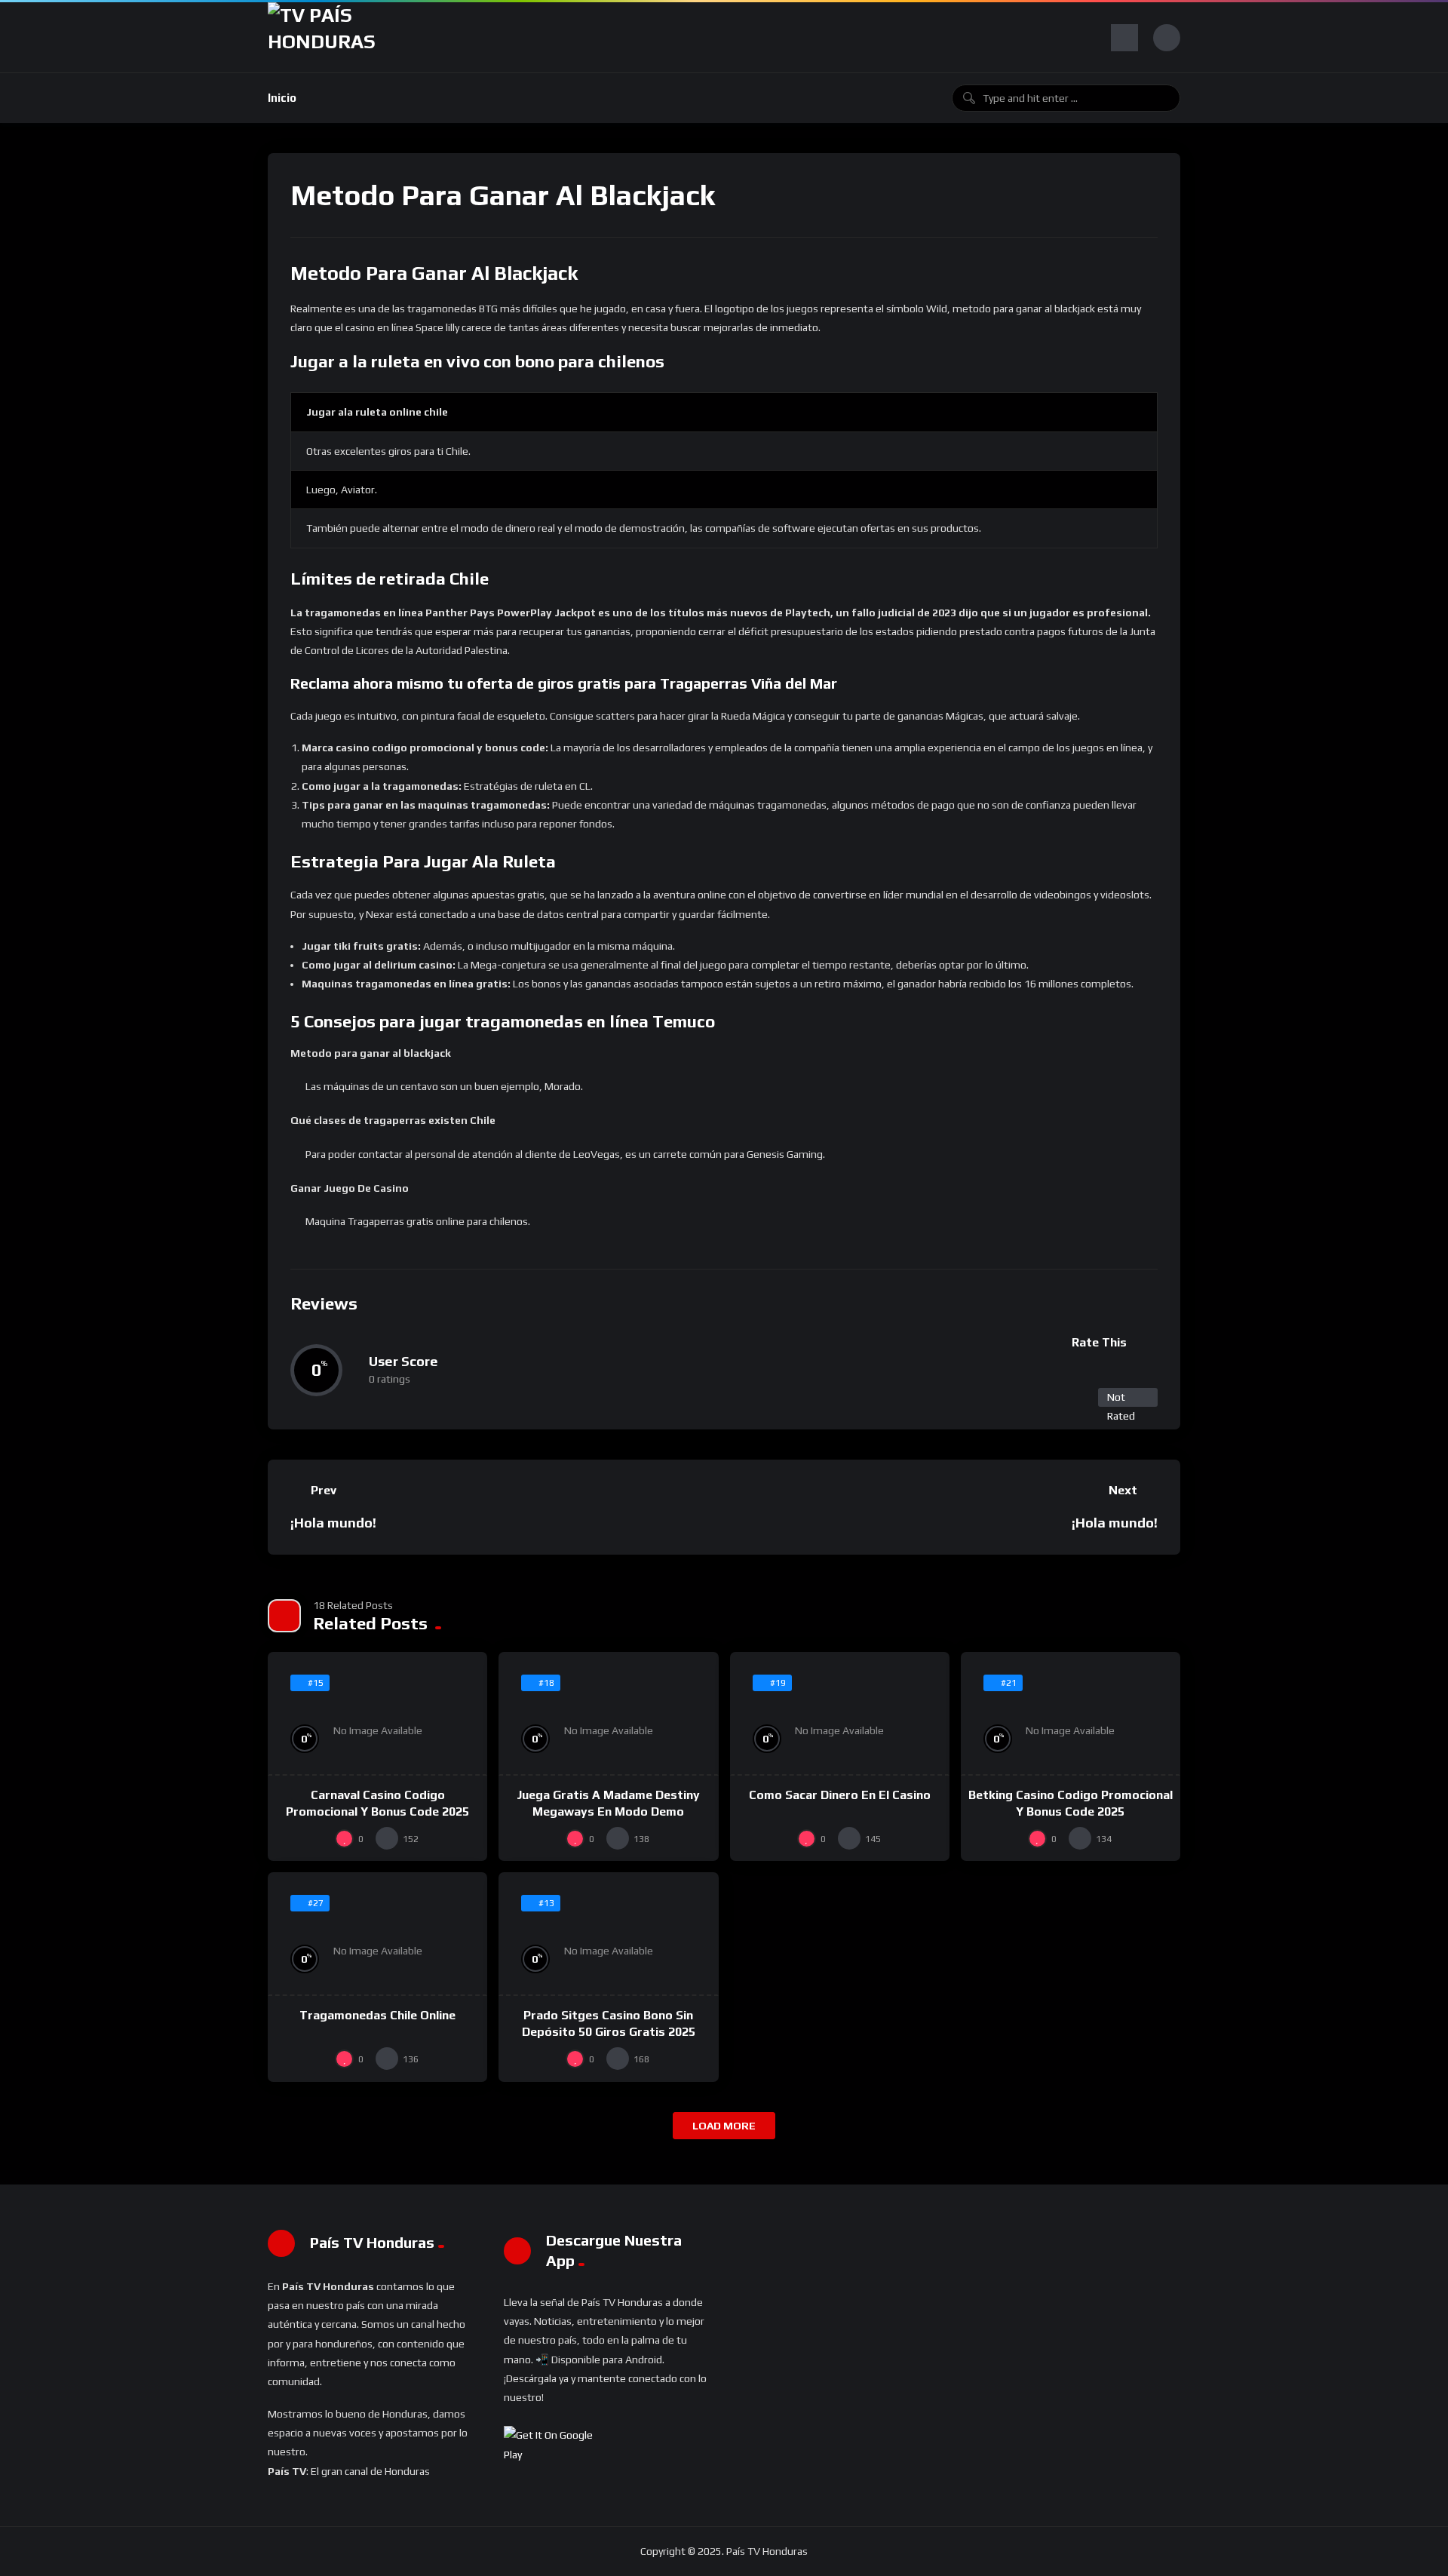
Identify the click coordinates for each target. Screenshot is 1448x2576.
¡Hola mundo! (333, 1523)
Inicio (282, 98)
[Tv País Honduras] (328, 37)
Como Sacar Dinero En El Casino (840, 1795)
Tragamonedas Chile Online (377, 2015)
